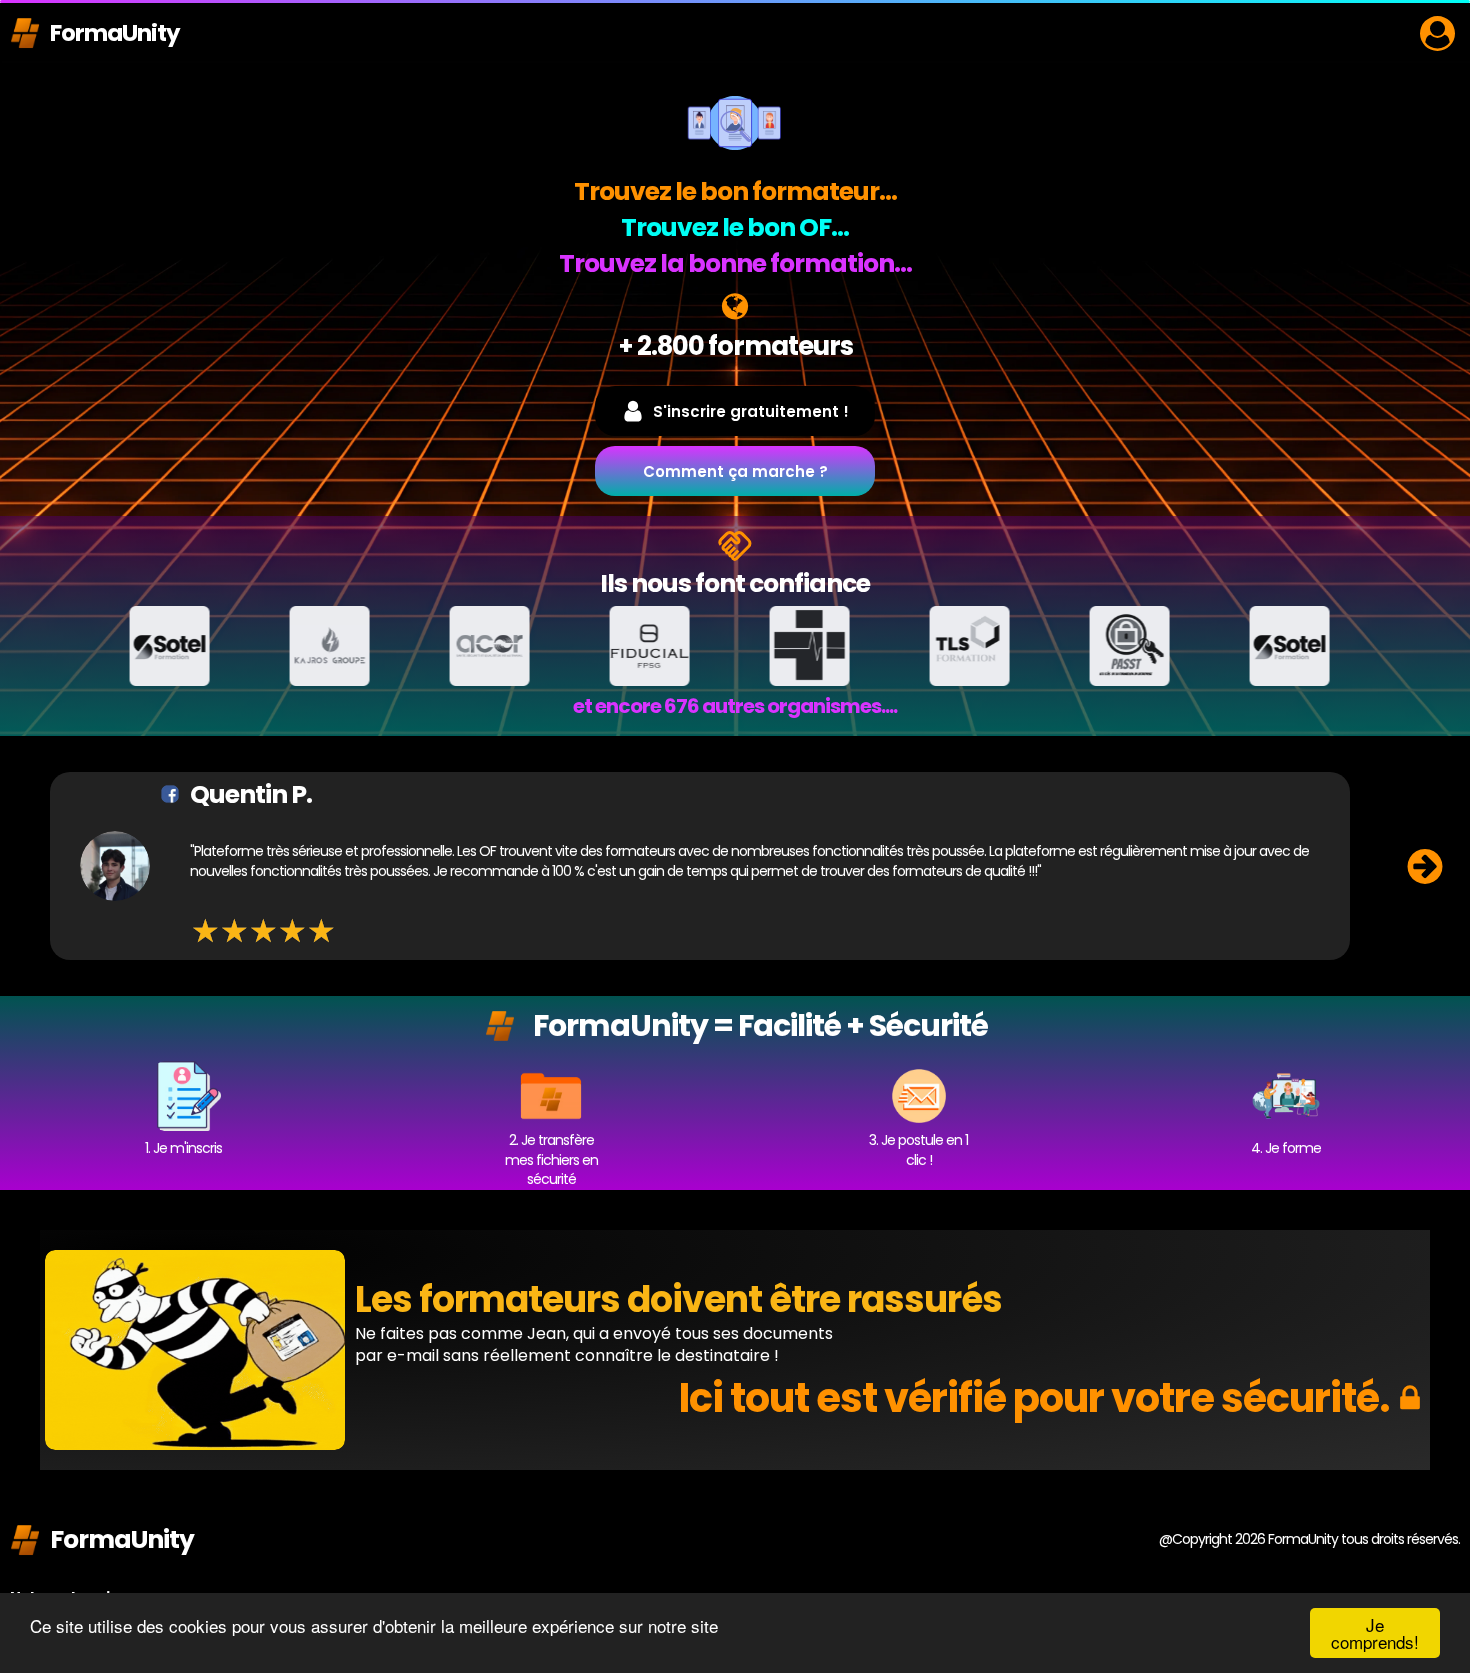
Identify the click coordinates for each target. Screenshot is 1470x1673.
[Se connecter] (1437, 33)
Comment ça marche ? (735, 471)
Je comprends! (1375, 1633)
